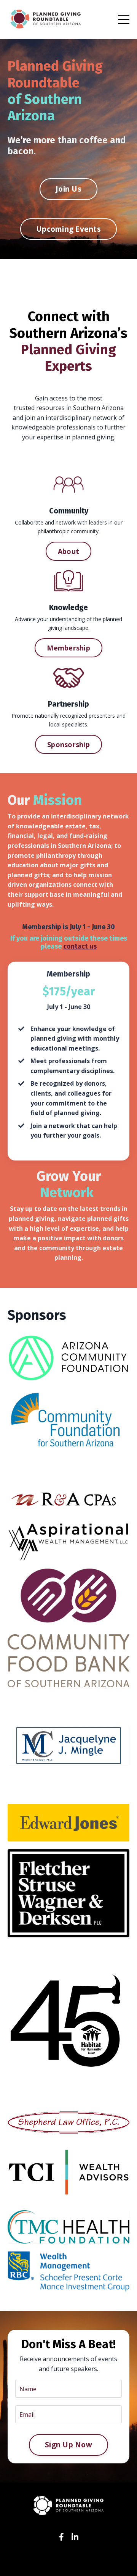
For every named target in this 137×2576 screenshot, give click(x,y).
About (68, 551)
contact (76, 946)
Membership (68, 648)
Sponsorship (68, 744)
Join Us (68, 189)
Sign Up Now (68, 2445)
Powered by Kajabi (69, 2564)
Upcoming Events (68, 229)
